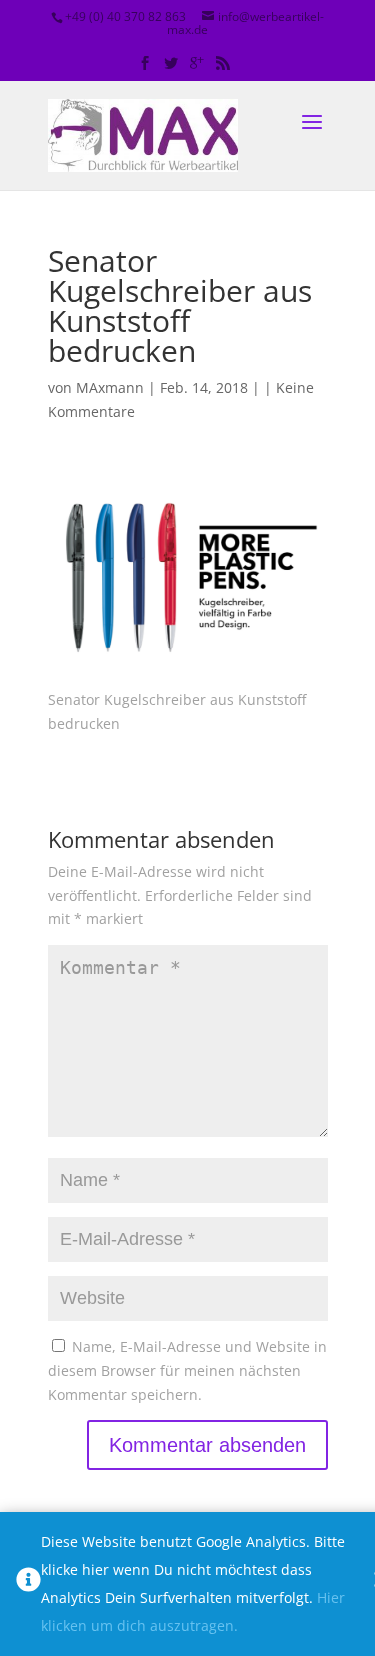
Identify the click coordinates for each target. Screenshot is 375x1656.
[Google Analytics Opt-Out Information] (28, 1584)
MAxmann (110, 387)
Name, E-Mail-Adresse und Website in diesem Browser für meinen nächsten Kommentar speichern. (187, 1370)
